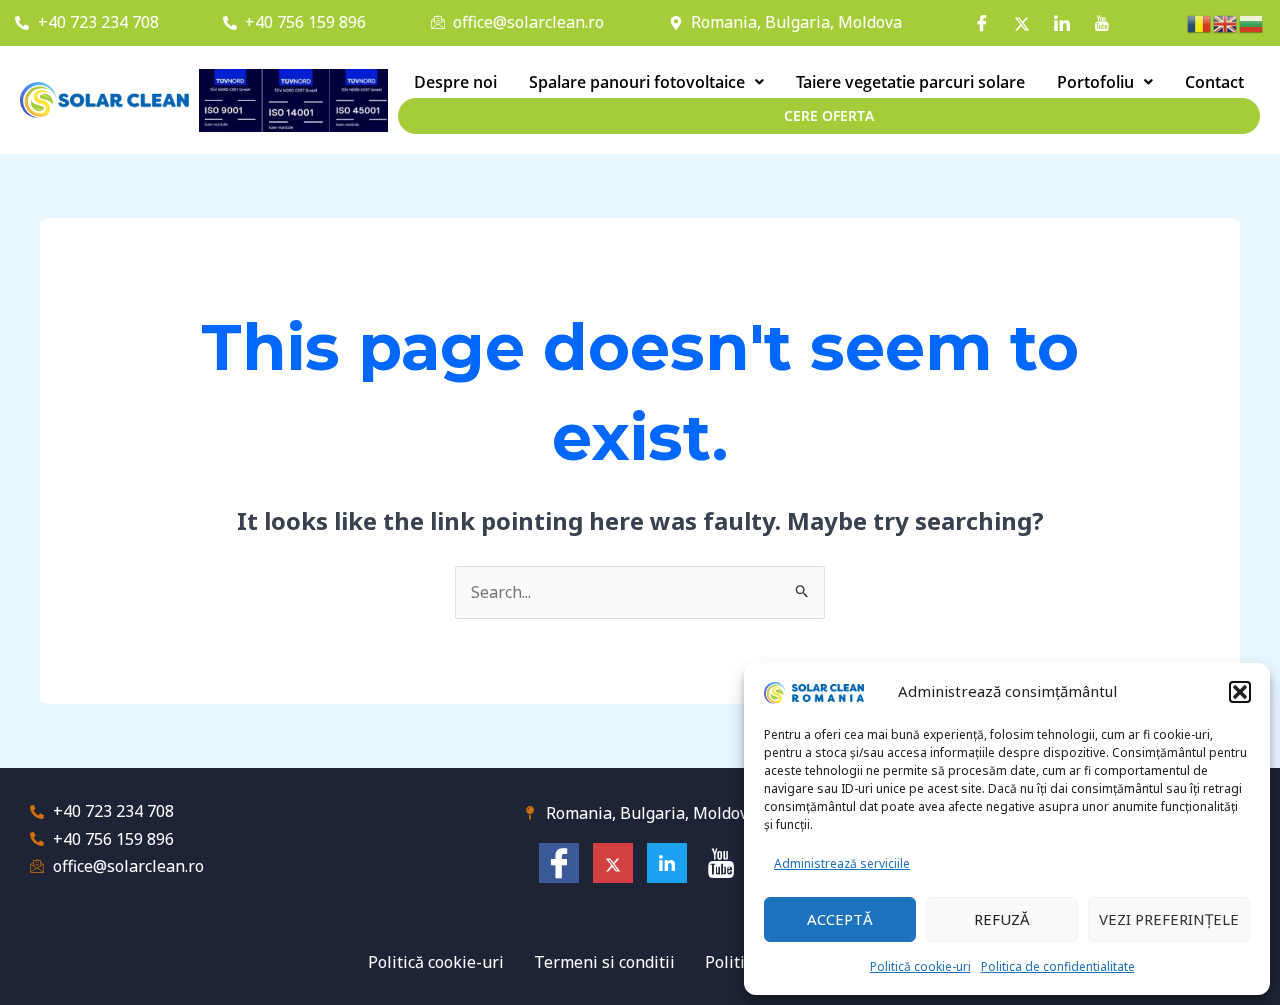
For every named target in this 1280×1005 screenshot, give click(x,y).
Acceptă (840, 919)
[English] (1226, 22)
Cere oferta (829, 115)
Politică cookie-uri (920, 966)
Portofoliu (1095, 82)
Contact (1214, 82)
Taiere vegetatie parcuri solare (910, 82)
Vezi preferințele (1169, 919)
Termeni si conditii (604, 962)
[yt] (1102, 23)
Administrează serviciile (842, 863)
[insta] (613, 863)
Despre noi (455, 82)
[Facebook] (982, 23)
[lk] (667, 863)
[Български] (1252, 22)
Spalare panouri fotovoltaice (637, 82)
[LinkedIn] (1062, 23)
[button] (1240, 692)
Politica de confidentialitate (1058, 966)
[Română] (1200, 22)
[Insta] (1022, 23)
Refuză (1002, 919)
